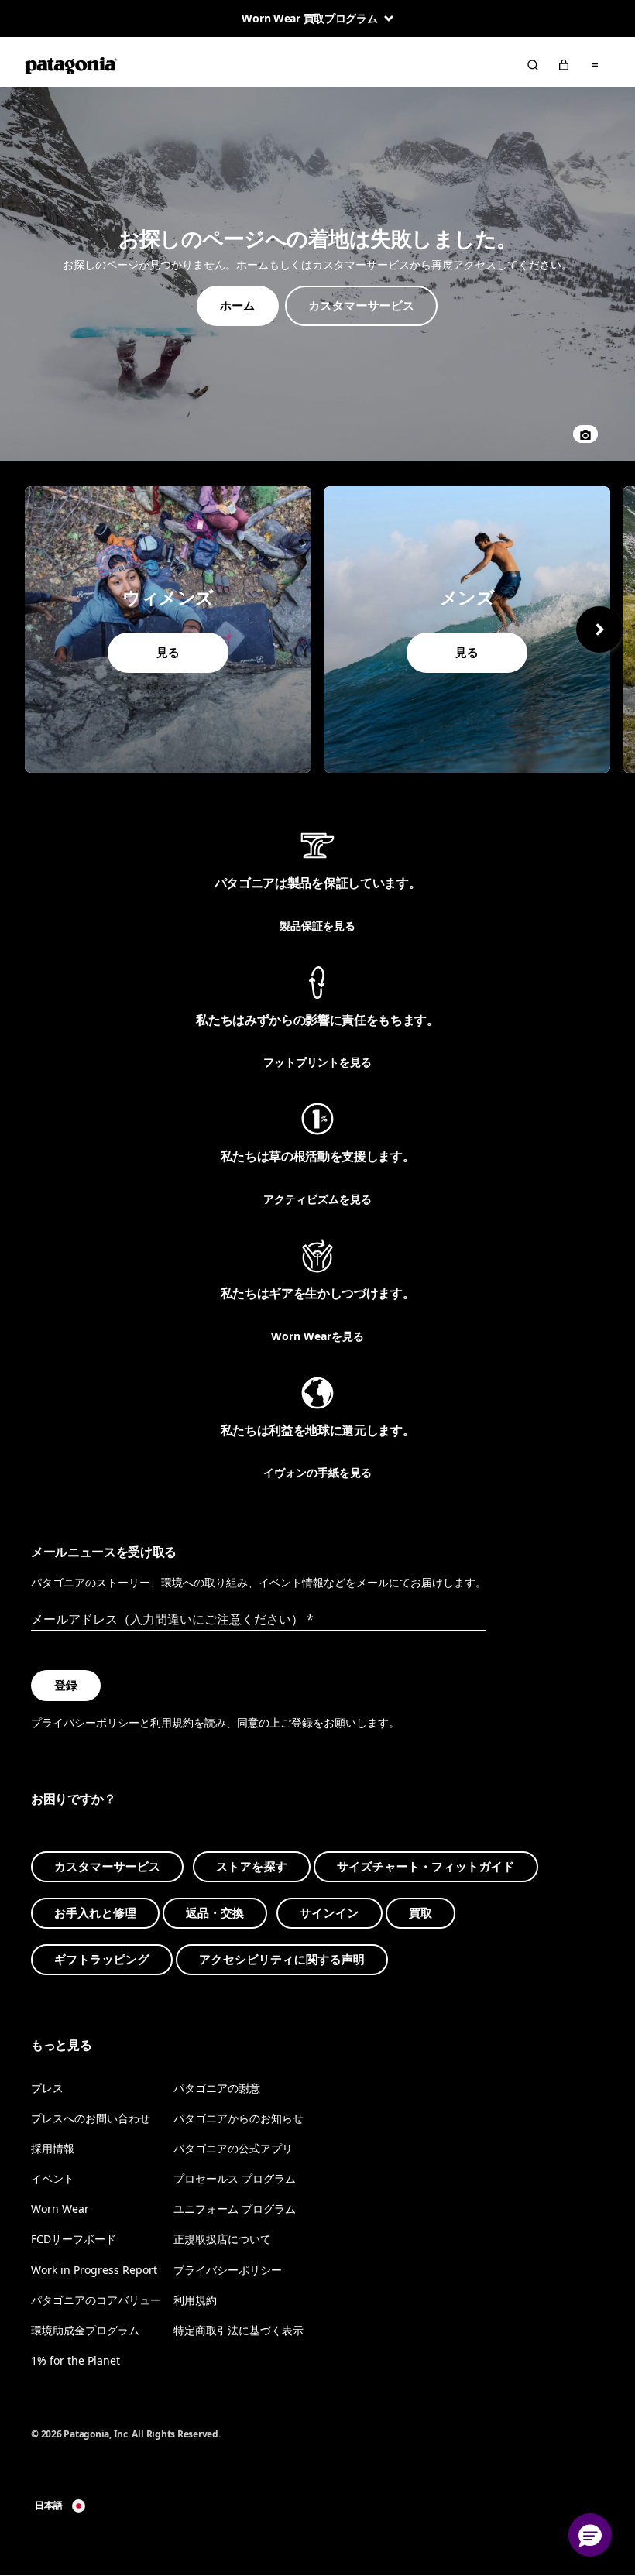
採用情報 (53, 2149)
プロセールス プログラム (235, 2179)
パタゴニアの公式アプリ (233, 2149)
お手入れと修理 (95, 1914)
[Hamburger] (595, 65)
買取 (420, 1914)
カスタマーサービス (107, 1868)
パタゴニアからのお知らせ (239, 2119)
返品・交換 (215, 1914)
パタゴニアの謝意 (217, 2088)
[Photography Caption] (585, 434)
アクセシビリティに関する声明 (282, 1960)
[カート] (564, 65)
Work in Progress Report (94, 2270)
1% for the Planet (76, 2360)
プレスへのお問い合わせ (91, 2119)
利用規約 (172, 1723)
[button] (590, 2535)
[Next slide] (599, 629)
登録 (66, 1686)
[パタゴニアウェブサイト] (71, 65)
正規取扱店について (222, 2240)
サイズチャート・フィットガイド (426, 1868)
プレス (47, 2088)
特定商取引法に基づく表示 (239, 2330)
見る (168, 629)
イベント (53, 2179)
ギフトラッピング (102, 1960)
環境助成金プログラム (85, 2330)
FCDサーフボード (74, 2240)
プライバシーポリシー (85, 1723)
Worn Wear (60, 2209)
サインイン (330, 1914)
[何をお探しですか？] (533, 65)
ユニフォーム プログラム (235, 2209)
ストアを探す (252, 1868)
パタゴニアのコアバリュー (96, 2300)
